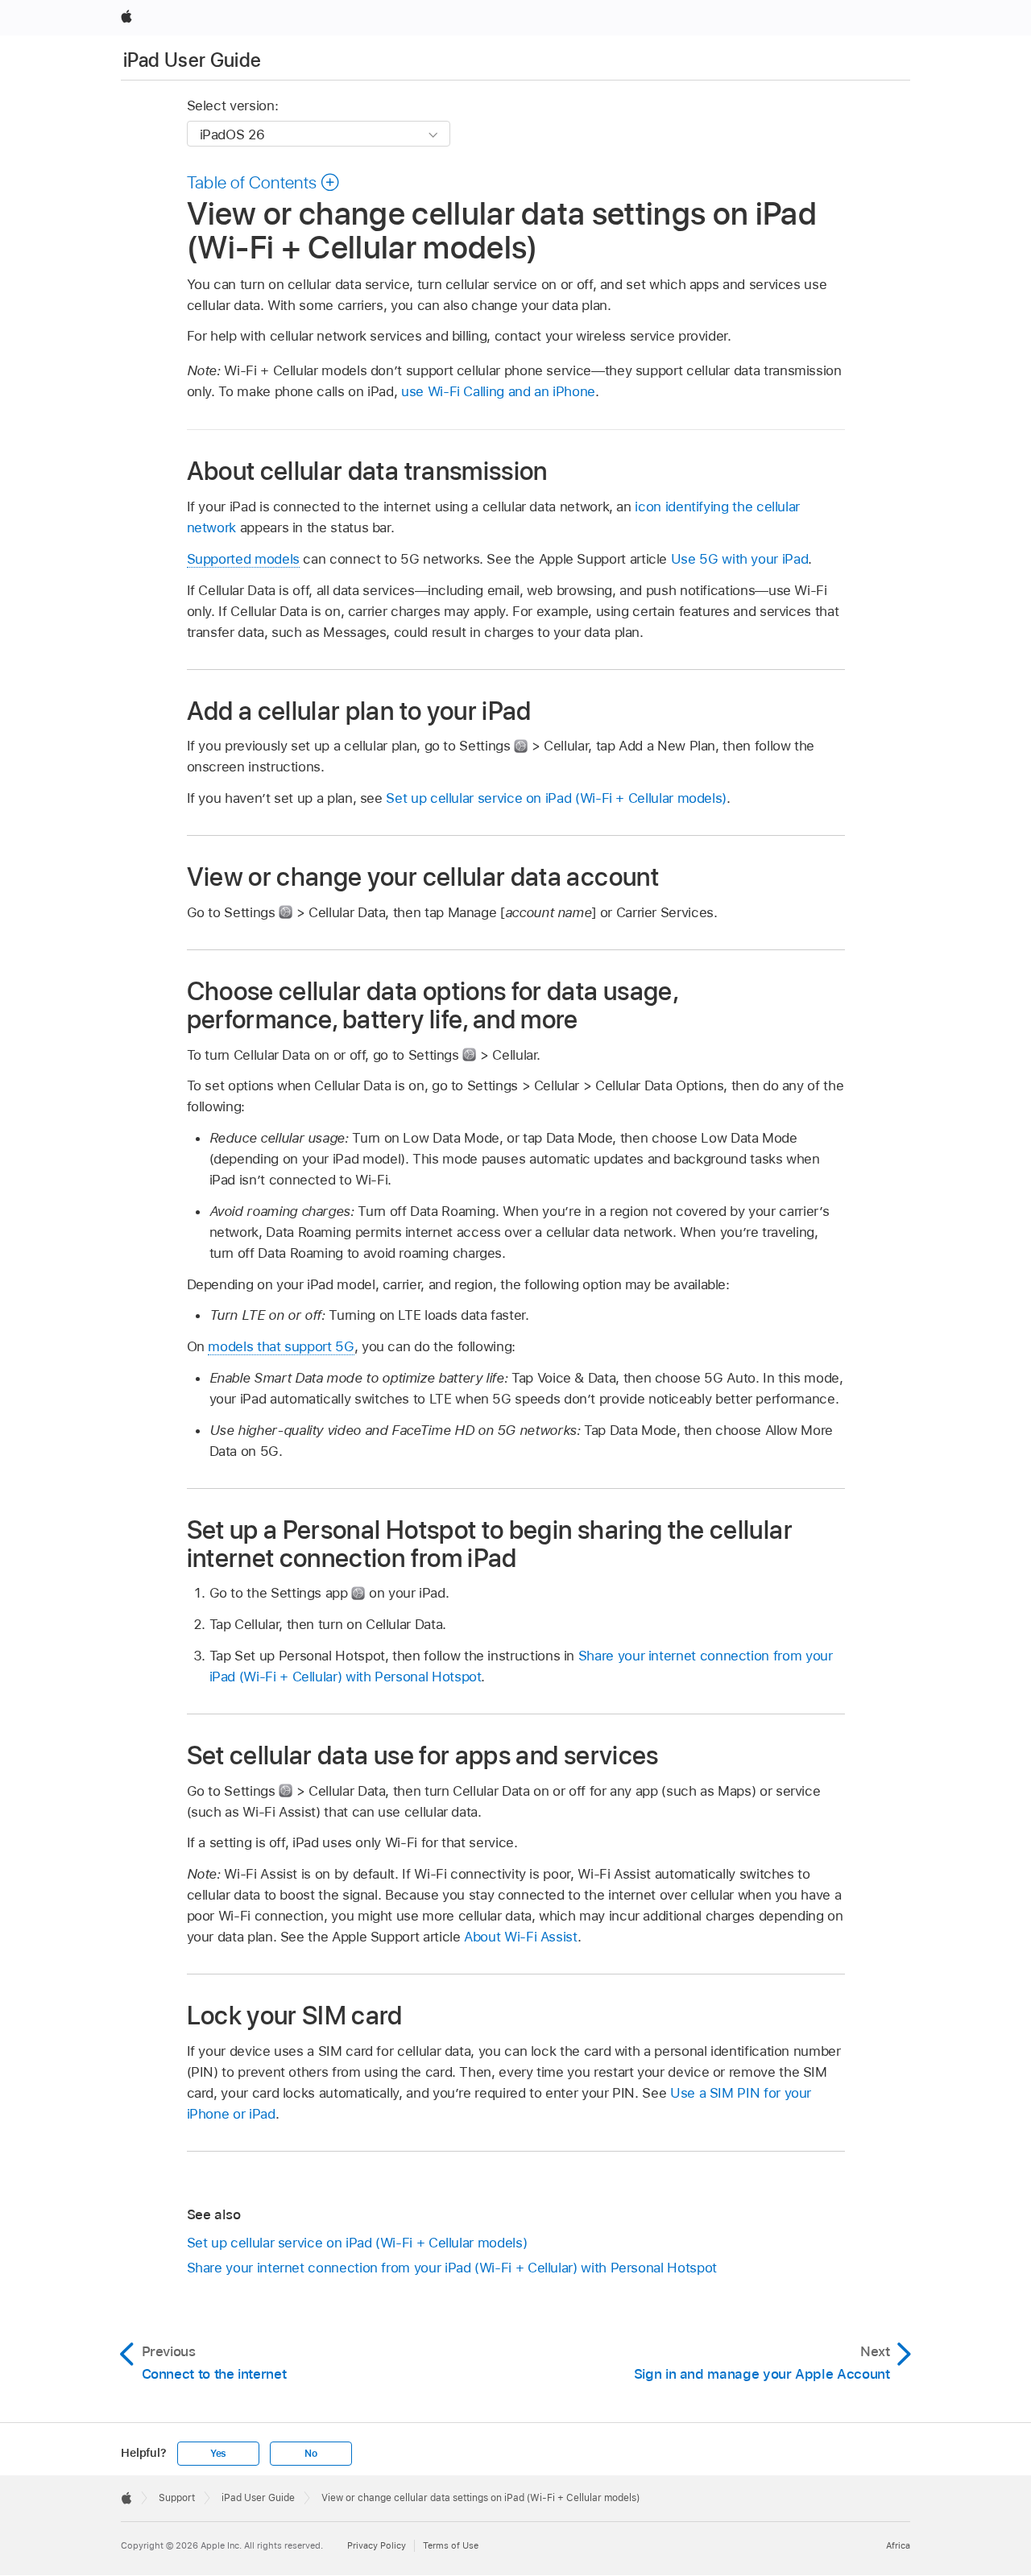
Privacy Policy (377, 2545)
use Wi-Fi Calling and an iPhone (498, 391)
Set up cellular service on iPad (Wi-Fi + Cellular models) (556, 798)
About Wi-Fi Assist (521, 1937)
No (311, 2454)
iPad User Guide (192, 60)
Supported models (243, 559)
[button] (264, 182)
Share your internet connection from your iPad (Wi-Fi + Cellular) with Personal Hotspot (452, 2268)
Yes (218, 2454)
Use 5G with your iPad (740, 559)
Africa (898, 2545)
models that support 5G (281, 1346)
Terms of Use (451, 2545)
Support (177, 2498)
